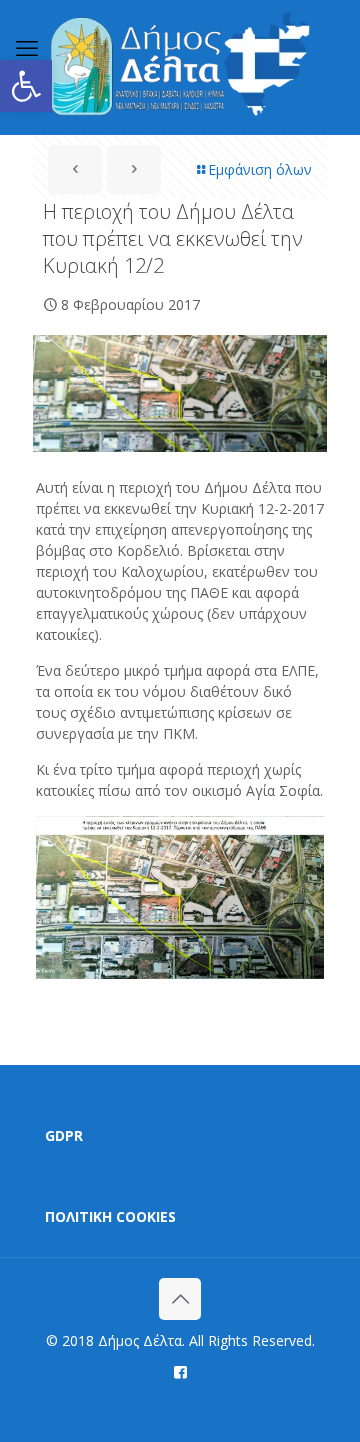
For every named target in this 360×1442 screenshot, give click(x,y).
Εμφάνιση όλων (260, 169)
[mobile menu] (27, 47)
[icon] (180, 1371)
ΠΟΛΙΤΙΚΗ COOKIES (110, 1216)
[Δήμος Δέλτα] (180, 67)
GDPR (64, 1135)
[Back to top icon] (180, 1299)
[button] (26, 86)
